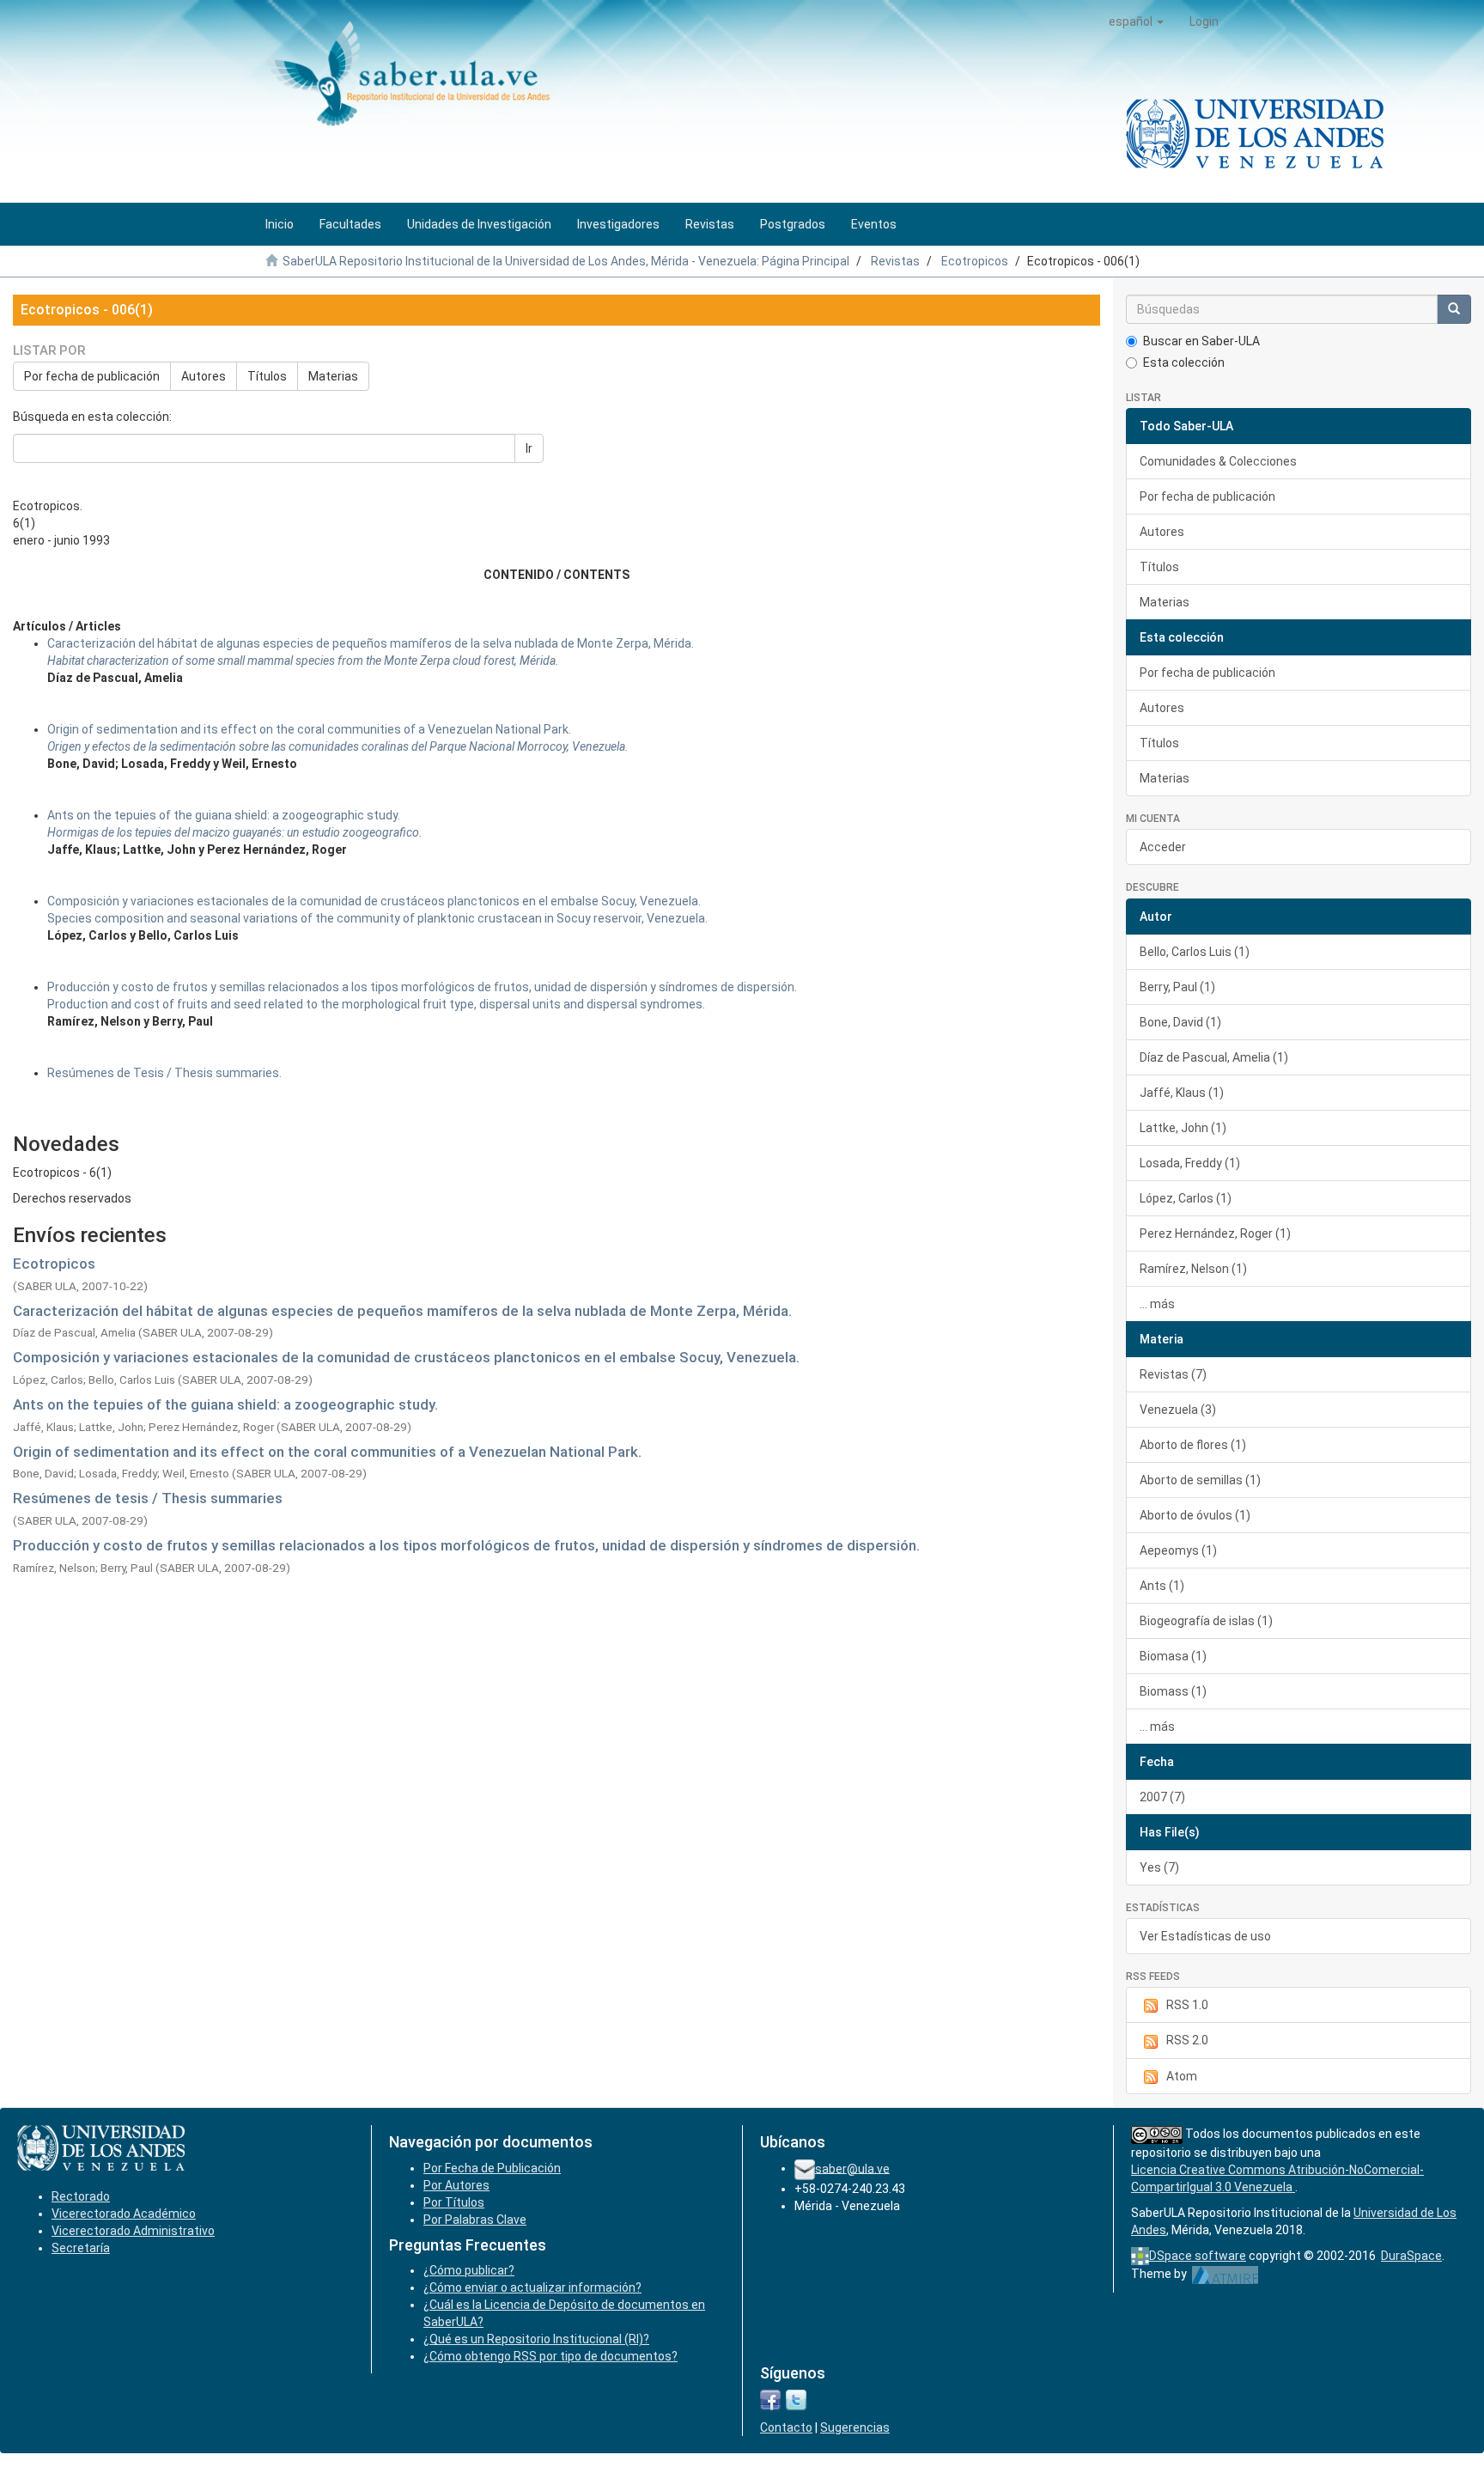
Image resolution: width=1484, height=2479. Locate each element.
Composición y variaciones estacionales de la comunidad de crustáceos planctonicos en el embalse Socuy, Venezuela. (406, 1357)
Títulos (267, 376)
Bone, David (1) (1180, 1022)
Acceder (1163, 847)
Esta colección (1184, 362)
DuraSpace (1411, 2256)
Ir (529, 448)
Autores (204, 376)
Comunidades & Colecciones (1218, 461)
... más (1157, 1304)
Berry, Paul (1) (1177, 987)
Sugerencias (855, 2427)
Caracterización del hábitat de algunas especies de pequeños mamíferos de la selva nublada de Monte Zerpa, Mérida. (402, 1311)
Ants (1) (1162, 1586)
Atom (1182, 2076)
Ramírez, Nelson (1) (1193, 1269)
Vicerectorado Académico (124, 2214)
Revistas (895, 261)
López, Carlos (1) (1186, 1198)
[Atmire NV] (1225, 2274)
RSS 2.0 (1187, 2040)
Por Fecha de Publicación (492, 2168)
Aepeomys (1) (1178, 1550)
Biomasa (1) (1173, 1656)
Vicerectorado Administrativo (133, 2231)
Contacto (786, 2427)
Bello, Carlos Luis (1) (1195, 952)
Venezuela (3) (1178, 1410)
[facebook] (770, 2399)
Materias (333, 376)
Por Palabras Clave (475, 2220)
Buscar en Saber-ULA (1201, 341)
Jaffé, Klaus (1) (1182, 1093)
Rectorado (81, 2196)
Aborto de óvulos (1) (1195, 1515)
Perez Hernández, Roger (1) (1215, 1233)
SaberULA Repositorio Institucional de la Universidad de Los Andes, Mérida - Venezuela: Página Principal (566, 261)
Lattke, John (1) (1183, 1128)
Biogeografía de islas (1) (1206, 1621)
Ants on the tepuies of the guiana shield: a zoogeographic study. (225, 1404)
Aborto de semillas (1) (1200, 1480)
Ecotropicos (975, 261)
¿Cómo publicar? (469, 2270)
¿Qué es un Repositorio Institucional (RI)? (536, 2339)
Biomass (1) (1173, 1691)
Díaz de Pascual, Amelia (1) (1214, 1057)
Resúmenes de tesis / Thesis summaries (148, 1498)
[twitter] (796, 2399)
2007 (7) (1162, 1797)
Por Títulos (454, 2202)
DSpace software (1198, 2256)
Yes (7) (1159, 1867)
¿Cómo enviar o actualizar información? (532, 2287)
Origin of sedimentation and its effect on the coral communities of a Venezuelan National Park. (327, 1452)
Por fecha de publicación (92, 376)
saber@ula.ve (852, 2168)
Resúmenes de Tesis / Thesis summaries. (164, 1073)
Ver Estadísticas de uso (1205, 1936)
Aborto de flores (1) (1193, 1445)
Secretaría (81, 2248)
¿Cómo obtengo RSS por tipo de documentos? (550, 2356)
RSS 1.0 (1187, 2005)
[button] (1136, 21)
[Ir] (1454, 309)
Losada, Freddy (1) (1190, 1163)
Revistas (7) (1173, 1374)
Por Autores (456, 2185)
